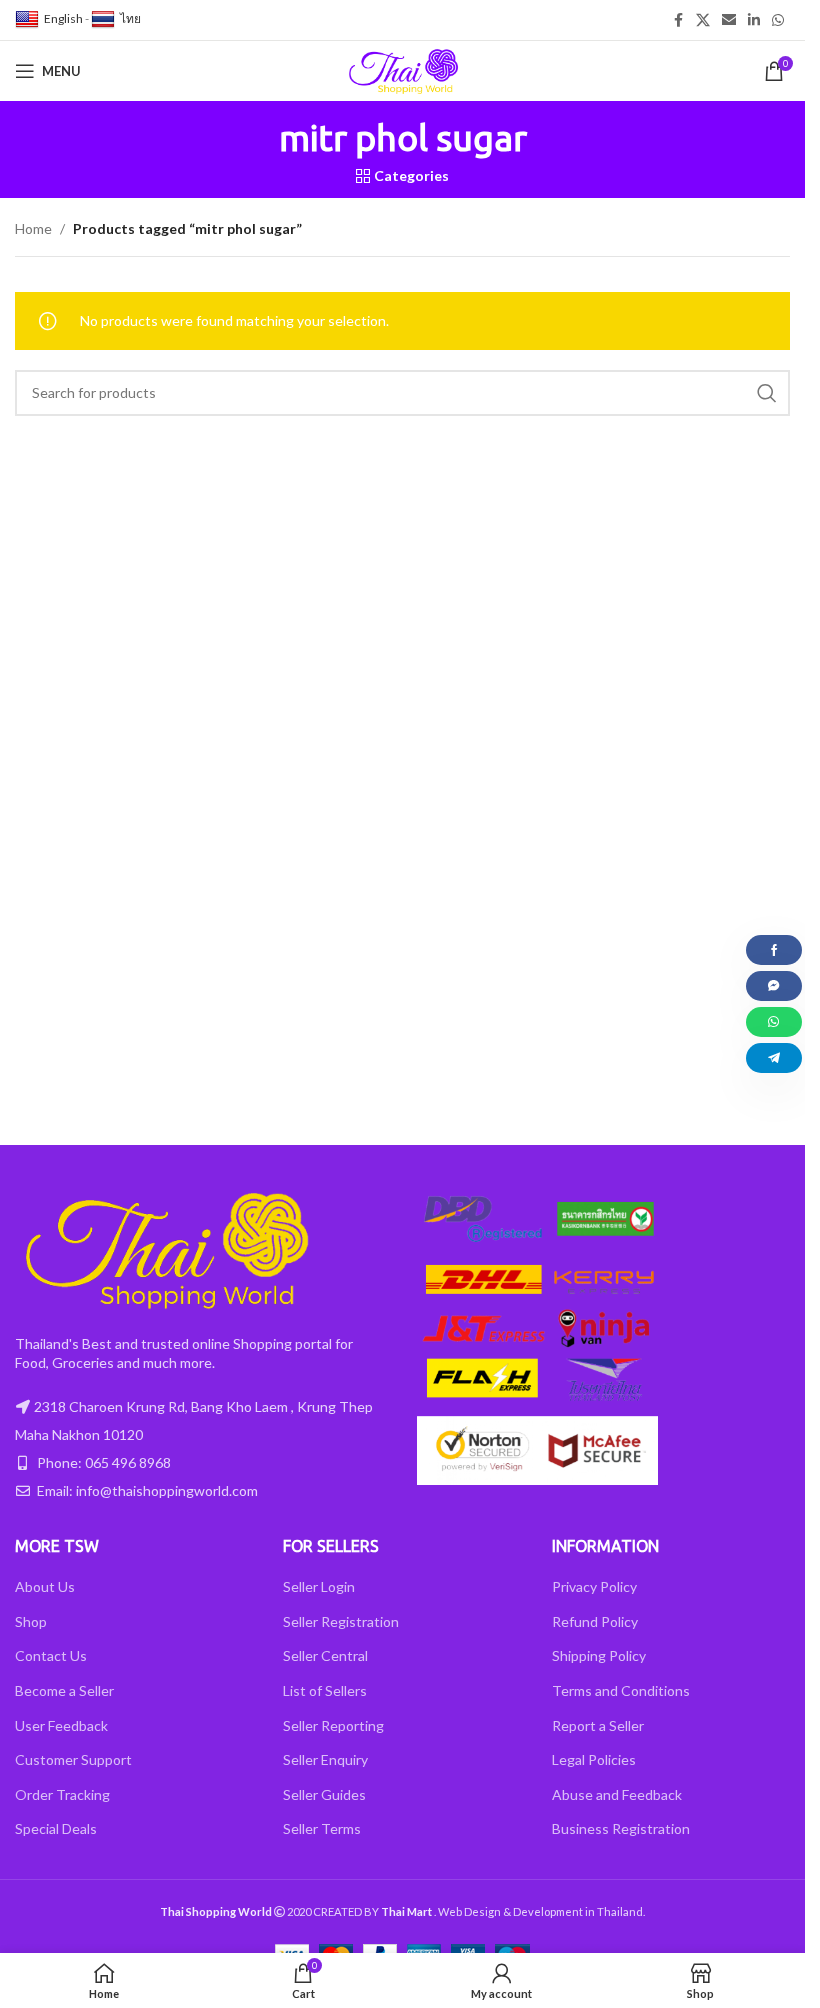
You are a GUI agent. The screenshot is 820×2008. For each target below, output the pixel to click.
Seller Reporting (333, 1725)
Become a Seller (64, 1690)
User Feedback (61, 1725)
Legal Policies (594, 1759)
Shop (31, 1621)
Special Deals (56, 1828)
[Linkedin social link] (754, 20)
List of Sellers (325, 1690)
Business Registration (621, 1828)
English (63, 18)
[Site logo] (403, 69)
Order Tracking (62, 1794)
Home (33, 228)
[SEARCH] (767, 393)
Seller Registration (341, 1621)
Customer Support (73, 1759)
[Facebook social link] (678, 20)
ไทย (130, 18)
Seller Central (325, 1655)
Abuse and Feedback (617, 1794)
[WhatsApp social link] (778, 20)
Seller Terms (322, 1828)
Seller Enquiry (325, 1759)
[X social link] (703, 20)
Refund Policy (595, 1621)
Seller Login (319, 1586)
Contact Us (51, 1655)
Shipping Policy (599, 1655)
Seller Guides (324, 1794)
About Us (45, 1586)
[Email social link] (729, 20)
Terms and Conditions (621, 1690)
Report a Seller (598, 1725)
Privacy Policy (594, 1586)
